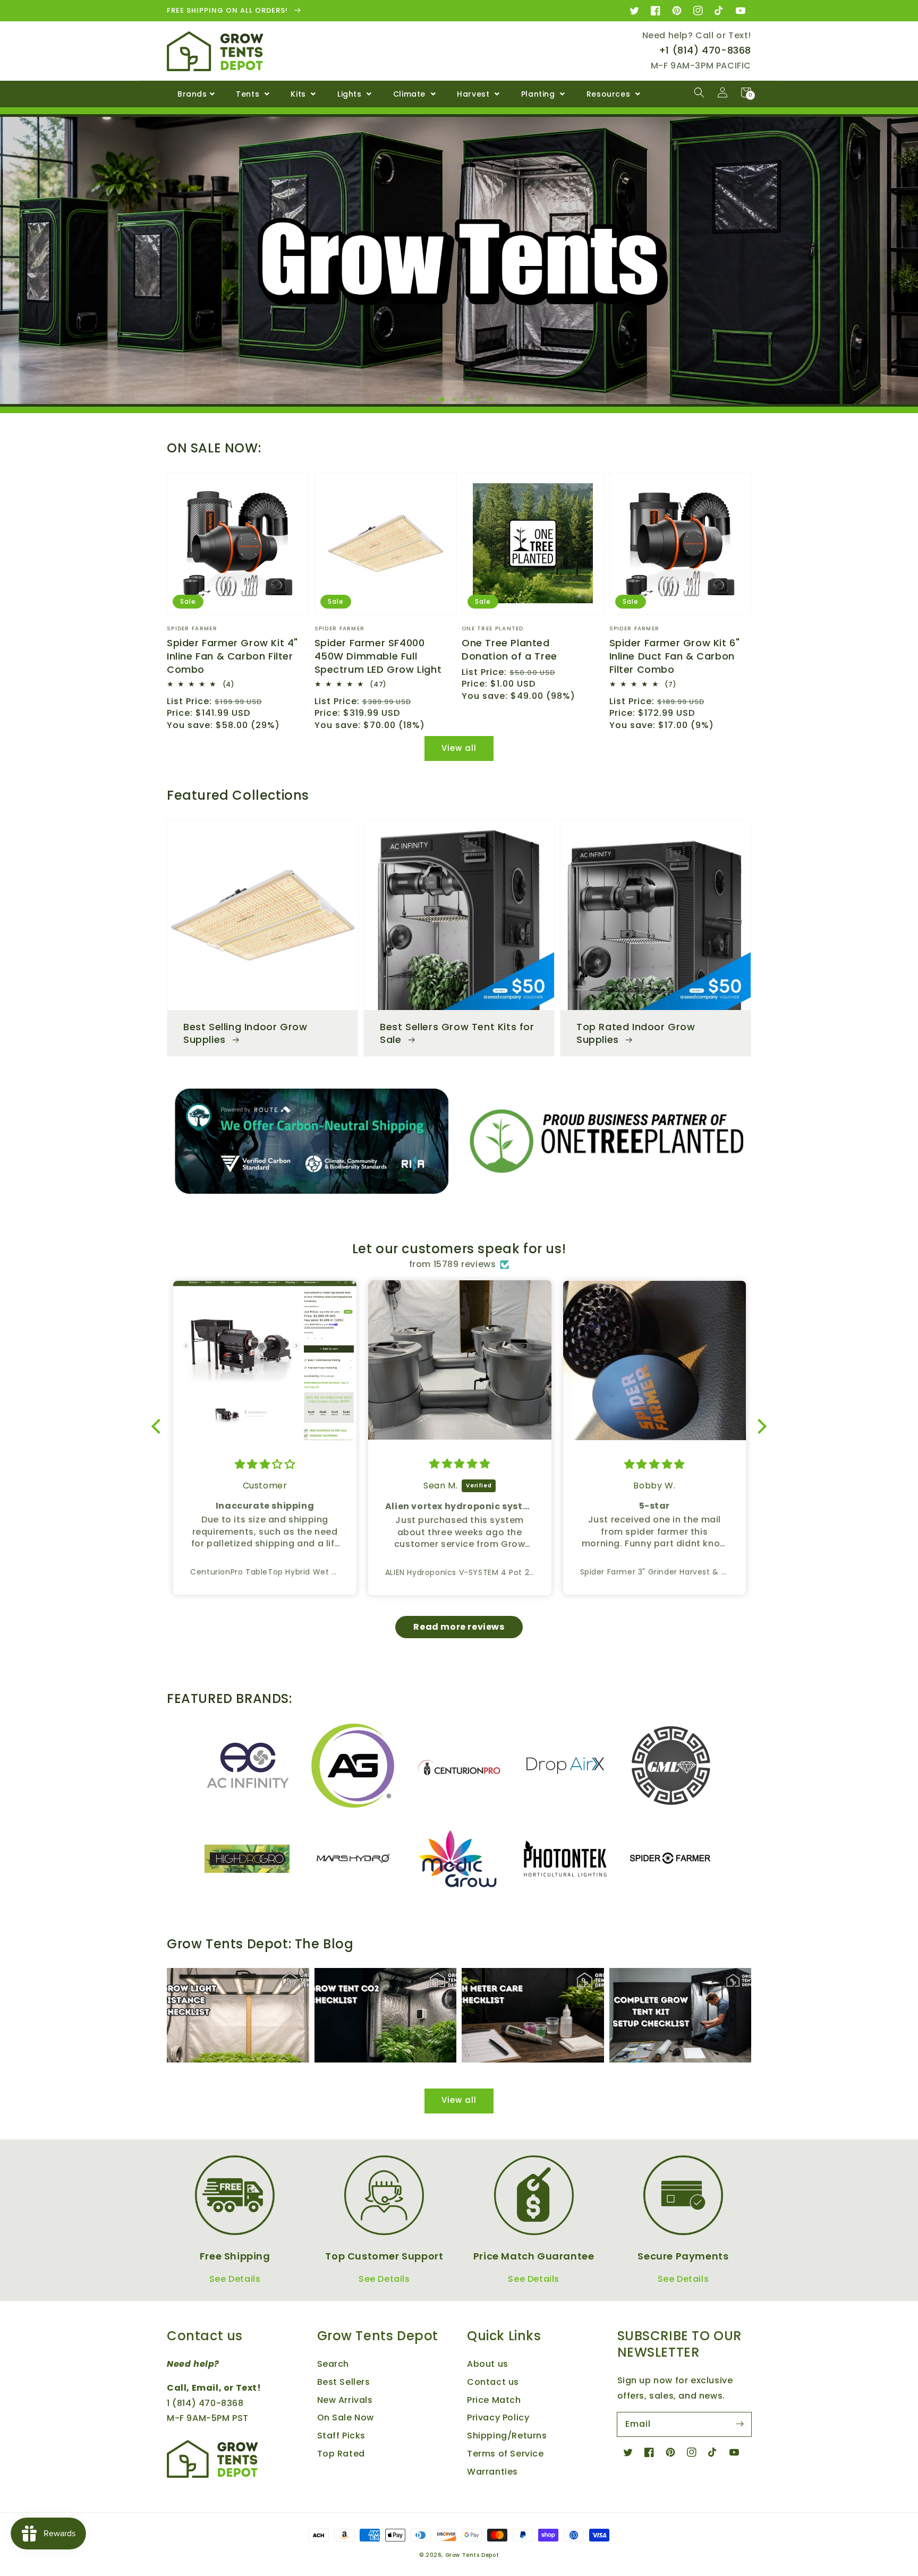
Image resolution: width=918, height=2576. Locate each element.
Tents (249, 94)
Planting (539, 94)
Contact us (493, 2382)
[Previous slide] (412, 399)
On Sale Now (346, 2417)
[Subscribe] (739, 2424)
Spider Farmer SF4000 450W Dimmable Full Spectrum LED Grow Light (378, 656)
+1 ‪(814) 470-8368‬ (705, 50)
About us (488, 2364)
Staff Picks (342, 2436)
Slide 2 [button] (445, 400)
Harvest (474, 94)
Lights (351, 94)
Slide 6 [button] (494, 400)
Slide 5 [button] (481, 400)
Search (333, 2364)
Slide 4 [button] (469, 400)
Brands (192, 94)
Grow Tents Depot (472, 2555)
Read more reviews (459, 1627)
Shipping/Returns (507, 2436)
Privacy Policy (498, 2417)
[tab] (430, 397)
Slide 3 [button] (457, 400)
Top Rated (341, 2454)
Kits (299, 94)
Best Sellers (344, 2382)
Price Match (494, 2400)
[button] (699, 92)
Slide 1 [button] (432, 400)
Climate (411, 94)
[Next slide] (506, 399)
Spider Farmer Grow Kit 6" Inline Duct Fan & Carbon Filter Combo (675, 656)
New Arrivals (345, 2400)
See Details (235, 2279)
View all (459, 748)
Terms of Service (505, 2454)
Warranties (492, 2472)
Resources (610, 94)
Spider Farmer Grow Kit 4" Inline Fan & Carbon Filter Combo (232, 656)
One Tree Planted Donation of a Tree (509, 649)
